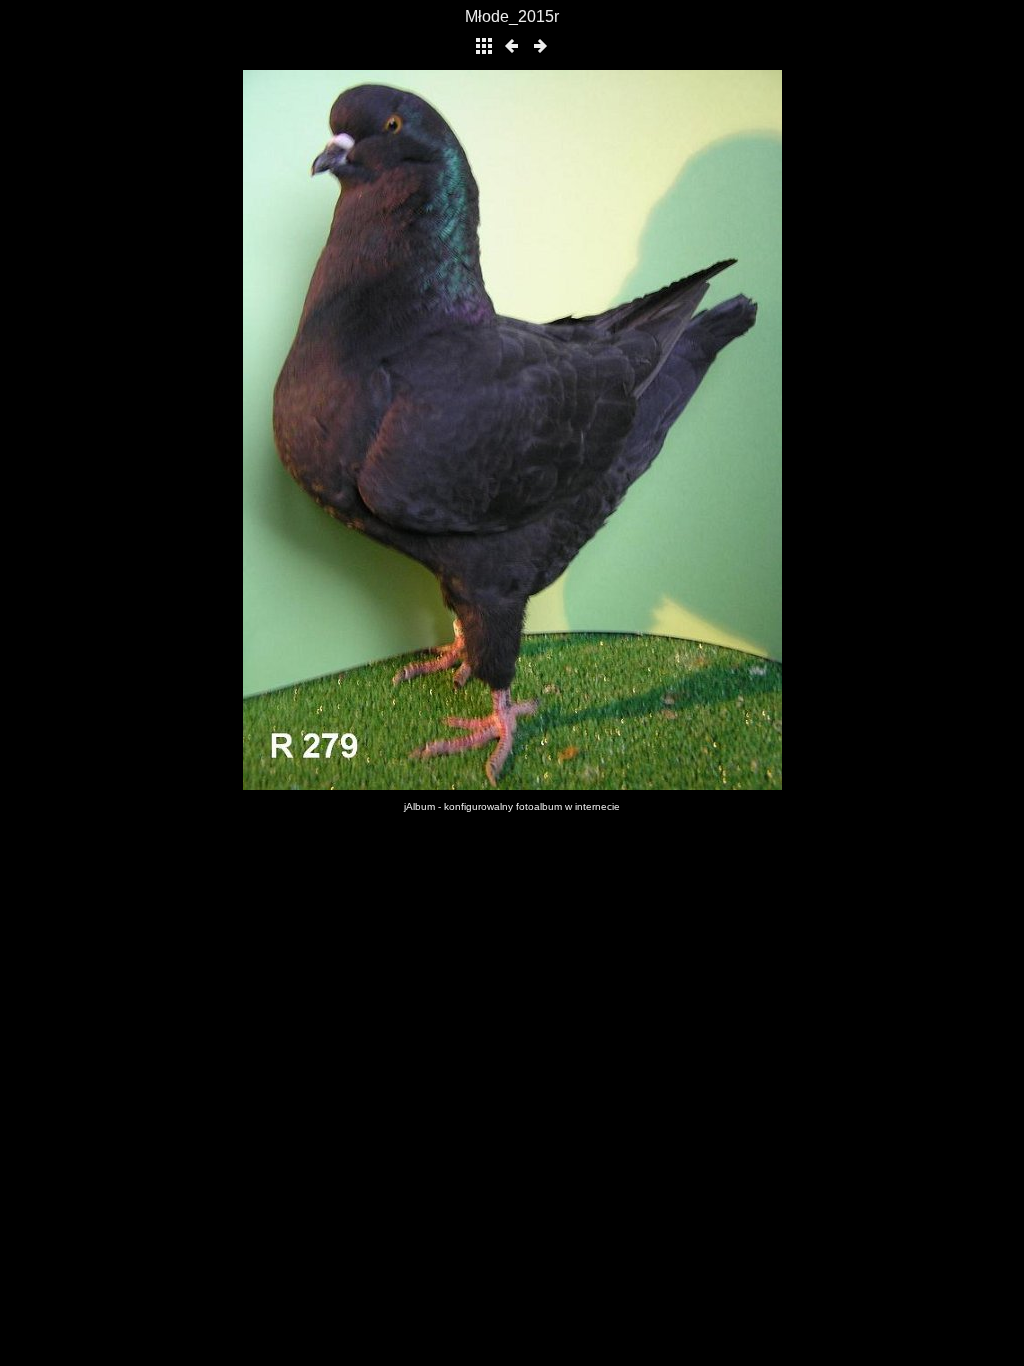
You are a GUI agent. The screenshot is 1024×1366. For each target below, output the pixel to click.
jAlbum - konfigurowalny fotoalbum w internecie (512, 806)
